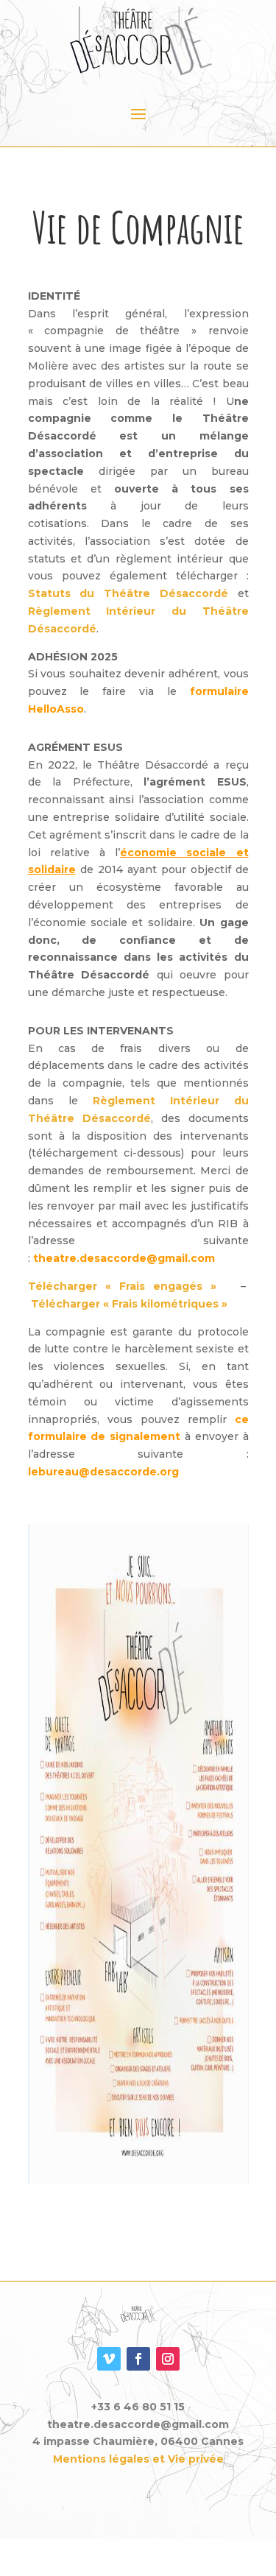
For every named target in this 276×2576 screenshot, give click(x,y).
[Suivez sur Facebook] (138, 2359)
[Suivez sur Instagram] (168, 2359)
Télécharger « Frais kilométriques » (129, 1304)
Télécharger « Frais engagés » (122, 1286)
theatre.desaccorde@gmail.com (124, 1258)
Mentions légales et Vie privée (138, 2459)
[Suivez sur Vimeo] (109, 2359)
